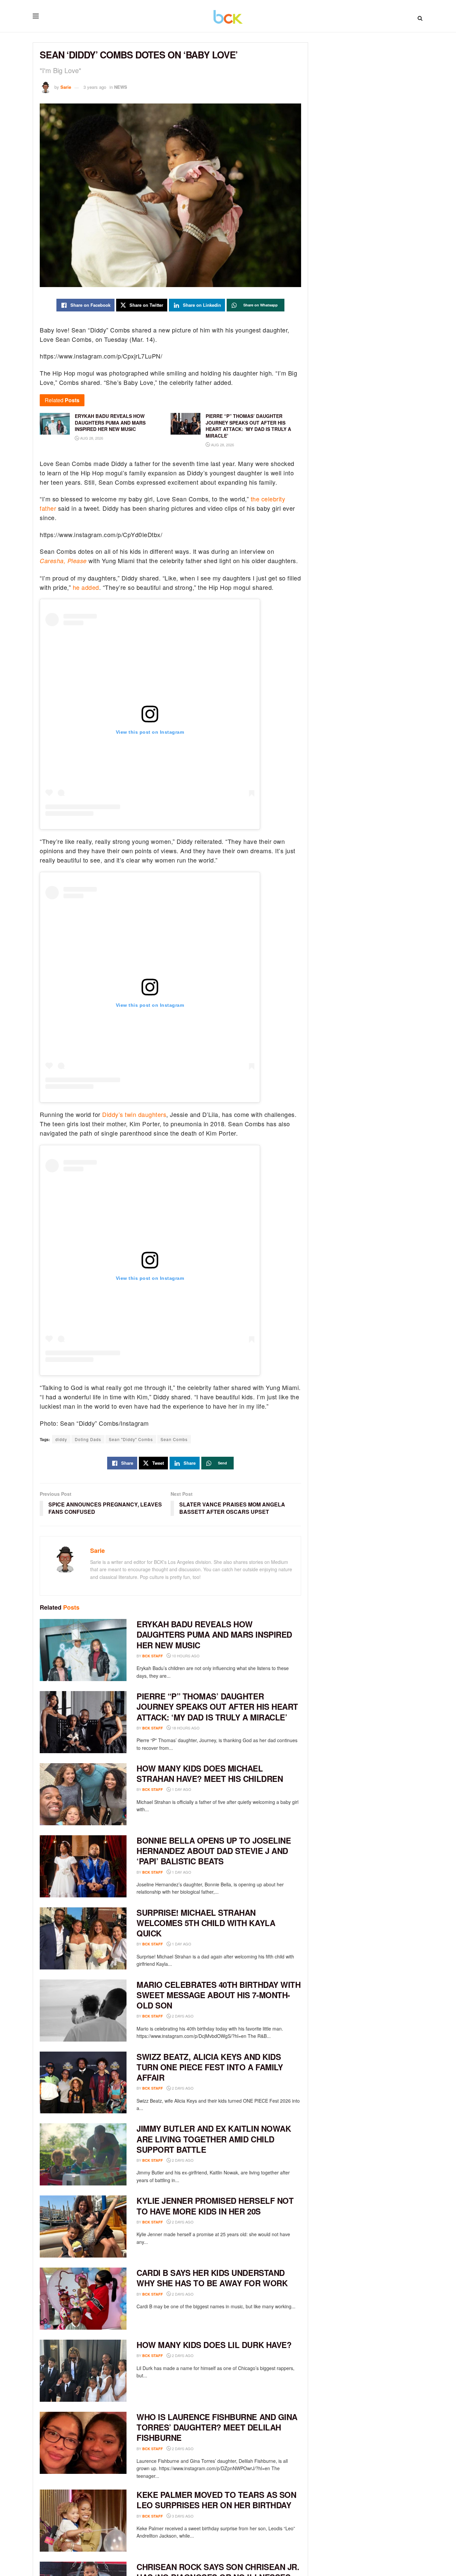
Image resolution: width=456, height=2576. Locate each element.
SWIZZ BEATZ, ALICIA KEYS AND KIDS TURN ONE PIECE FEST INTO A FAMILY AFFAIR (210, 2067)
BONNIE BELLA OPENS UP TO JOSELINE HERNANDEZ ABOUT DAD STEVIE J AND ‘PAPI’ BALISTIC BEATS (214, 1851)
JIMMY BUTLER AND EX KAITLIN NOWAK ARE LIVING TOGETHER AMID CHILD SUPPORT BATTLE (214, 2139)
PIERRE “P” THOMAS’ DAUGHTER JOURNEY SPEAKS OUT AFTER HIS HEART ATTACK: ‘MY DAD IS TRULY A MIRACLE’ (217, 1706)
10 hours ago (185, 1656)
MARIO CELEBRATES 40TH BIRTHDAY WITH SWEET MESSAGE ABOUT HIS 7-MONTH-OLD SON (218, 1995)
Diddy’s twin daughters (134, 1114)
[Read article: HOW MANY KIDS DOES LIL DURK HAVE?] (83, 2371)
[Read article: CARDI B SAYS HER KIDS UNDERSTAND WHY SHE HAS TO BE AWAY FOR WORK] (83, 2299)
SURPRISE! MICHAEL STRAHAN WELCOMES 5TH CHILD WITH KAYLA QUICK (206, 1923)
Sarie (66, 87)
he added (86, 587)
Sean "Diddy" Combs (131, 1439)
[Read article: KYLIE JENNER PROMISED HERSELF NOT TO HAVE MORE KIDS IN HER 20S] (83, 2227)
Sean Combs (174, 1439)
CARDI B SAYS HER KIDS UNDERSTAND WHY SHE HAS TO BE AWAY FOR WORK (212, 2278)
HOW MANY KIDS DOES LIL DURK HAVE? (214, 2345)
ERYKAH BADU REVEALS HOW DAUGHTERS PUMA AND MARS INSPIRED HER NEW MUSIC (214, 1634)
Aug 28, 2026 (91, 438)
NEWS (121, 87)
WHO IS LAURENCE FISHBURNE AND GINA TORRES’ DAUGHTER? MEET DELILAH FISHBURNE (217, 2427)
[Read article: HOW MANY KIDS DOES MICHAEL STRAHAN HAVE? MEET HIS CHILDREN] (83, 1794)
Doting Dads (88, 1439)
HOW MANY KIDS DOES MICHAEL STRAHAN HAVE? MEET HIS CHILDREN (210, 1773)
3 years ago (95, 87)
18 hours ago (185, 1728)
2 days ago (182, 2016)
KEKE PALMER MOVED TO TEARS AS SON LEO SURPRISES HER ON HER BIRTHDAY (216, 2500)
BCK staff (153, 1656)
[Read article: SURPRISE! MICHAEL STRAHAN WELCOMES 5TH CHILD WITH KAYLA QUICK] (83, 1938)
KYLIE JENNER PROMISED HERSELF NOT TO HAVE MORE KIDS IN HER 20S (215, 2206)
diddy (61, 1439)
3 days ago (182, 2516)
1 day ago (181, 1789)
